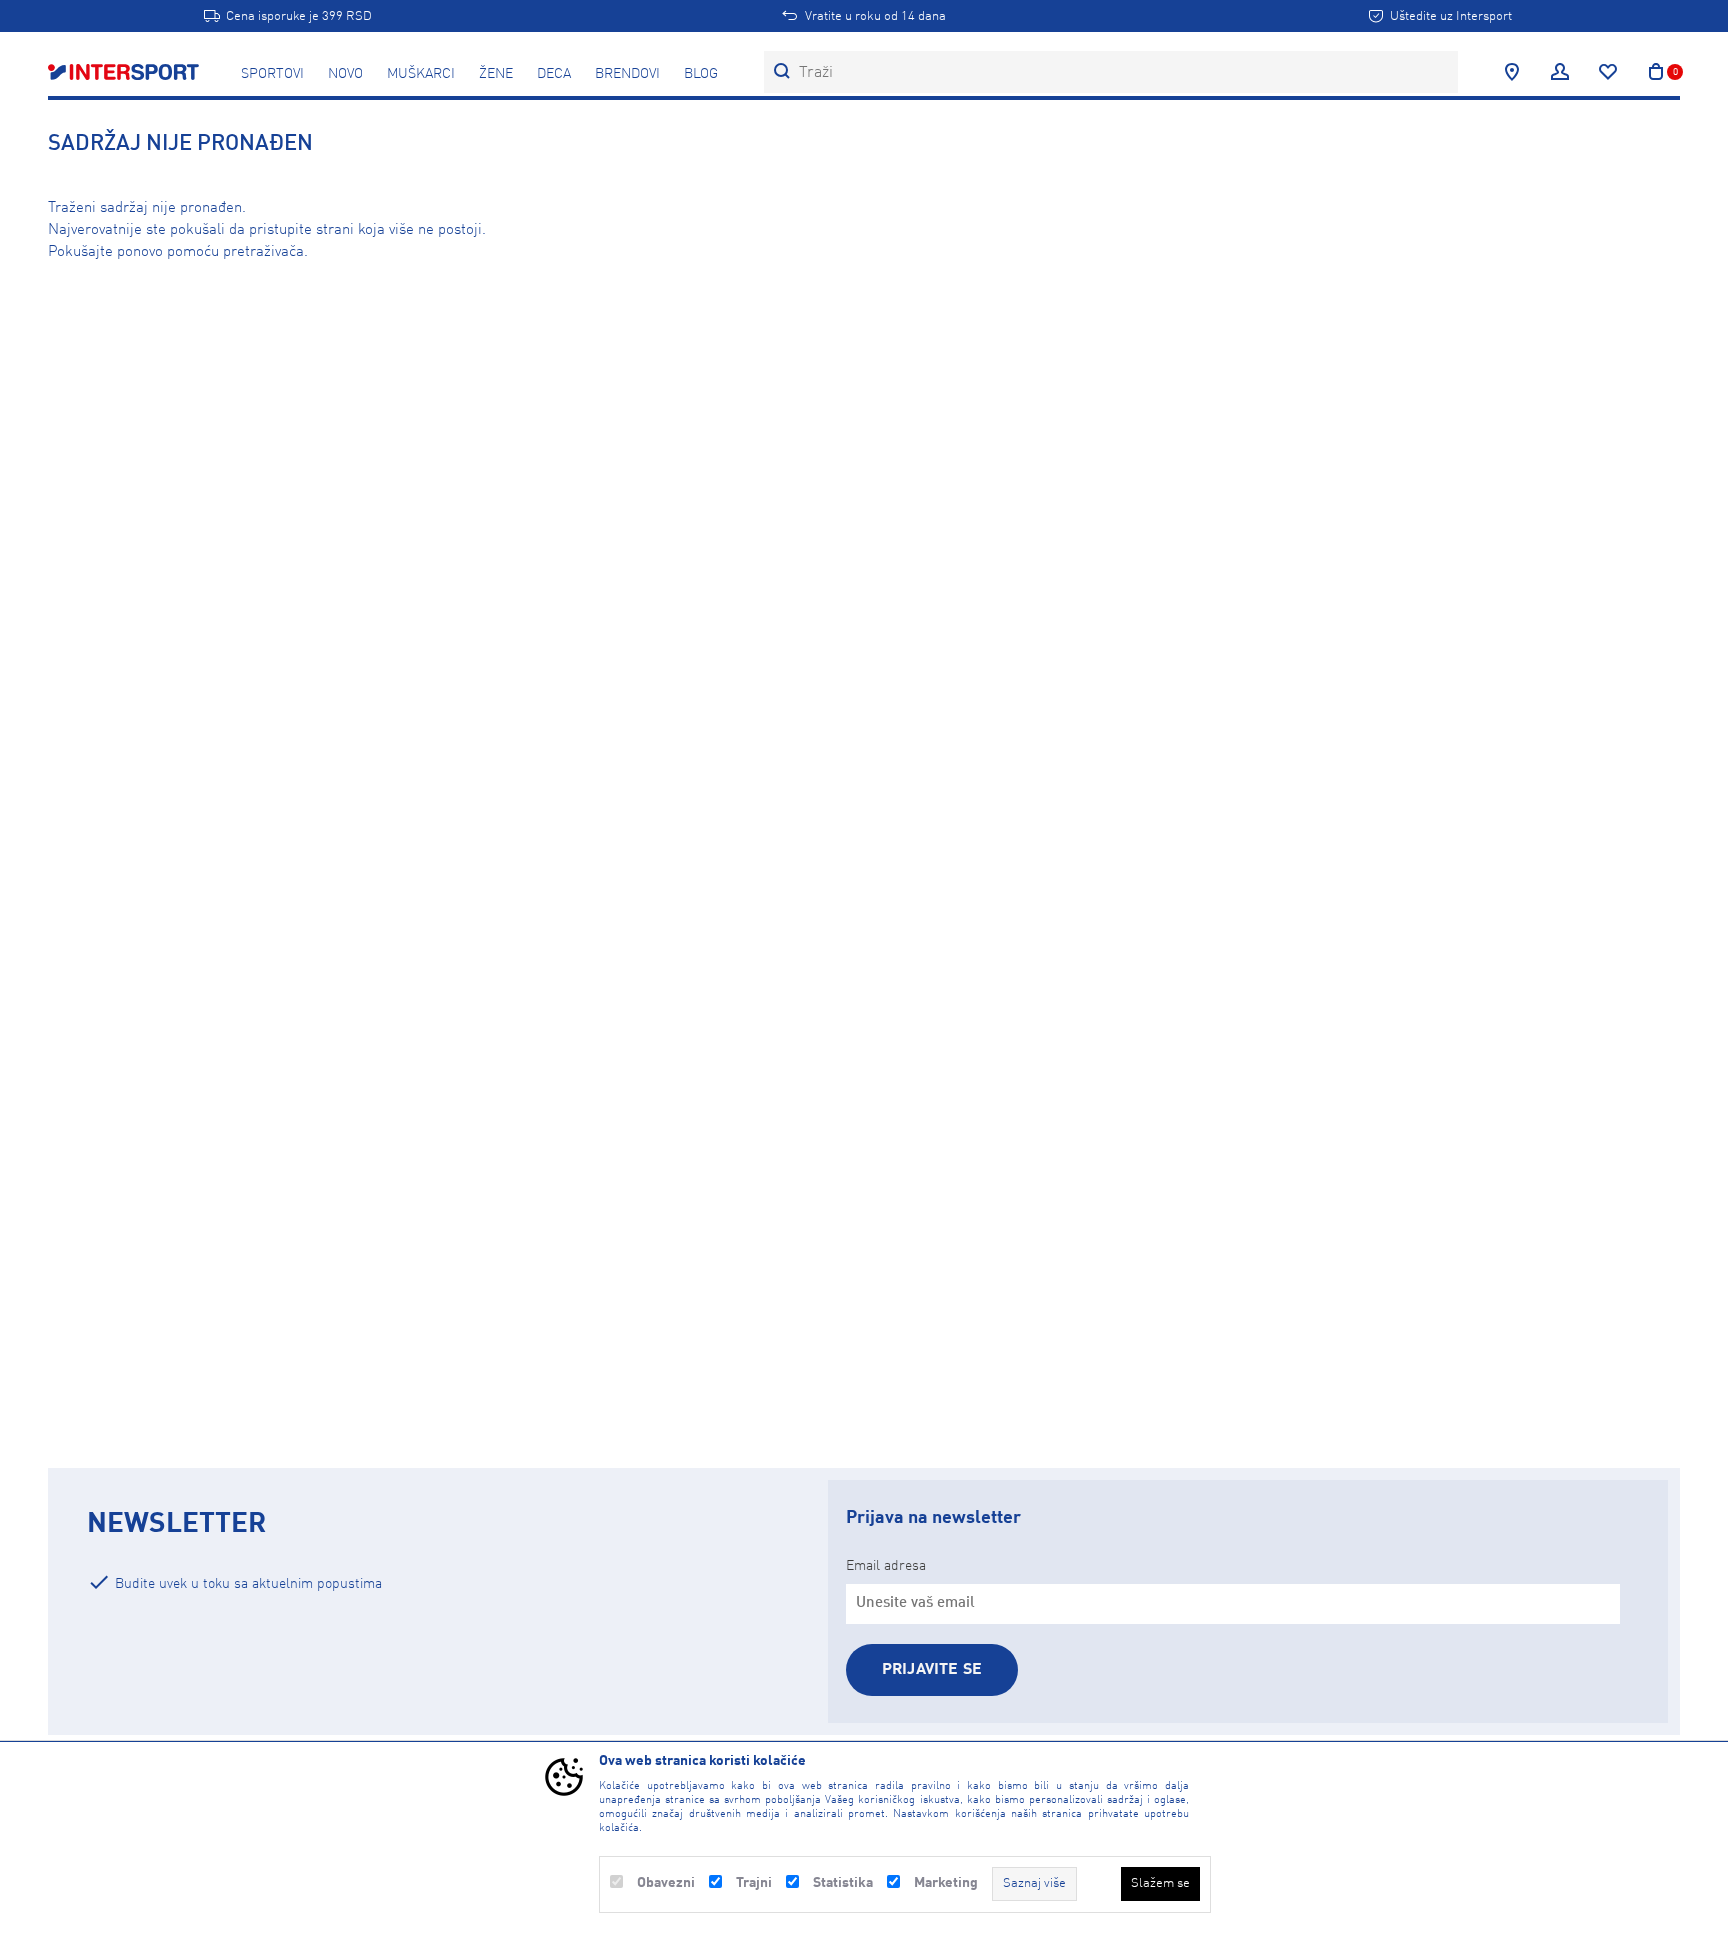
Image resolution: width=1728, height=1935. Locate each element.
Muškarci (421, 74)
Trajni (754, 1883)
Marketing (946, 1883)
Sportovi (272, 74)
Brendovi (627, 74)
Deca (554, 74)
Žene (496, 74)
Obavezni (666, 1883)
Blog (701, 74)
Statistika (843, 1883)
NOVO (345, 74)
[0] (1656, 72)
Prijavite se (932, 1670)
